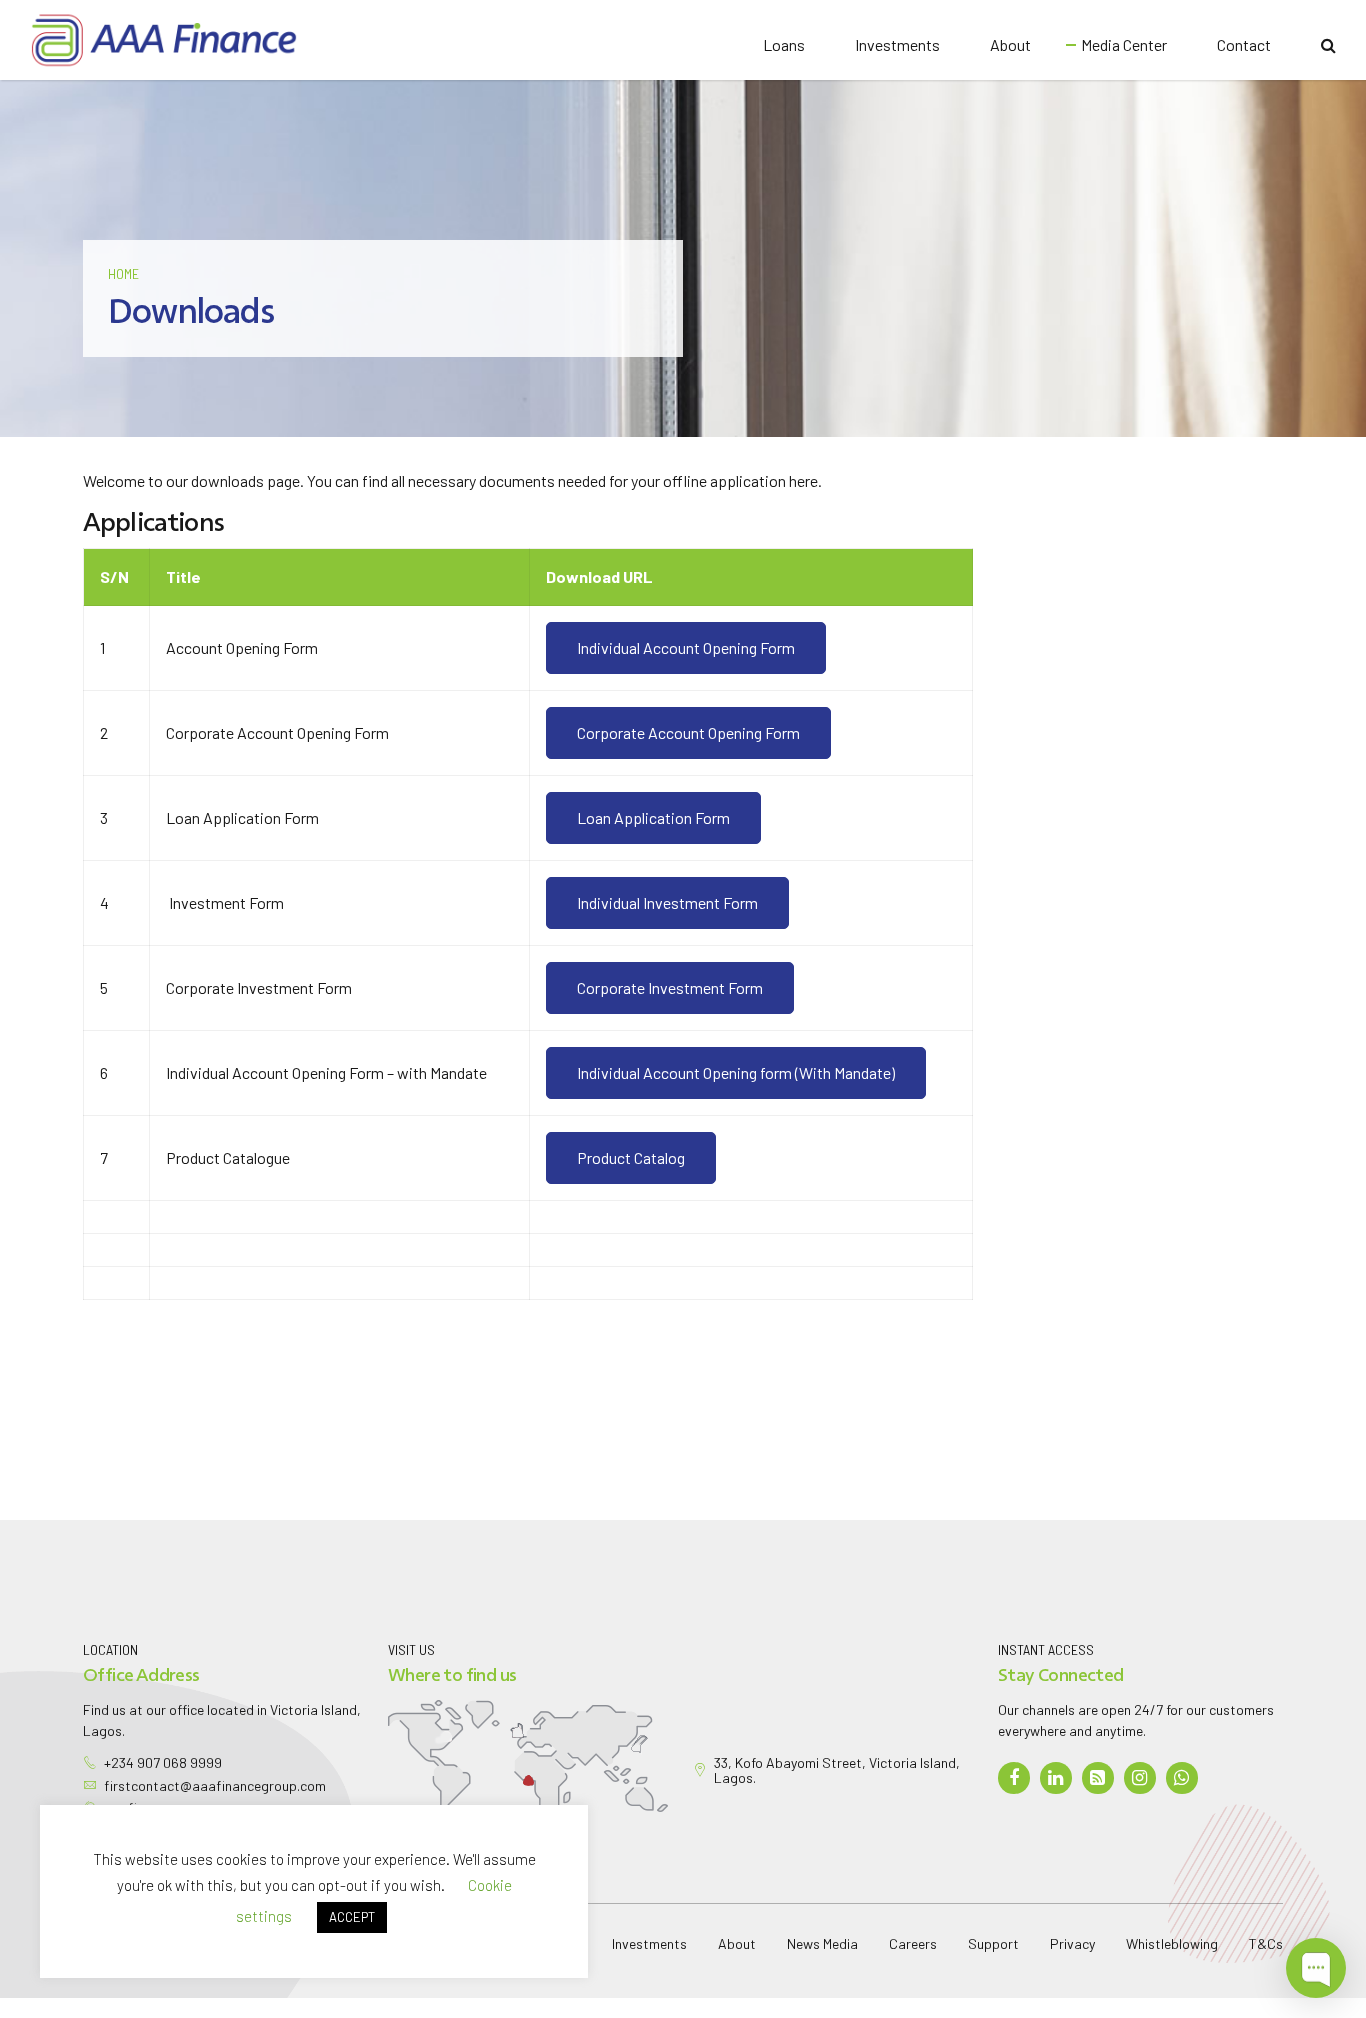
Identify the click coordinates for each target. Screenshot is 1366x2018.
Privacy (1072, 1943)
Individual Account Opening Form (686, 647)
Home (123, 273)
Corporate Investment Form (670, 987)
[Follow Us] (1057, 1778)
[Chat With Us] (1183, 1778)
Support (993, 1943)
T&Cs (1266, 1943)
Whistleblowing (1172, 1943)
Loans (784, 44)
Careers (913, 1943)
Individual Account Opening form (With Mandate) (736, 1072)
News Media (822, 1943)
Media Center (1124, 44)
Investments (897, 44)
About (1010, 44)
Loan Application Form (653, 817)
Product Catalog (631, 1157)
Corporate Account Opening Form (688, 732)
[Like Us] (1015, 1778)
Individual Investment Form (667, 902)
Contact (1244, 44)
